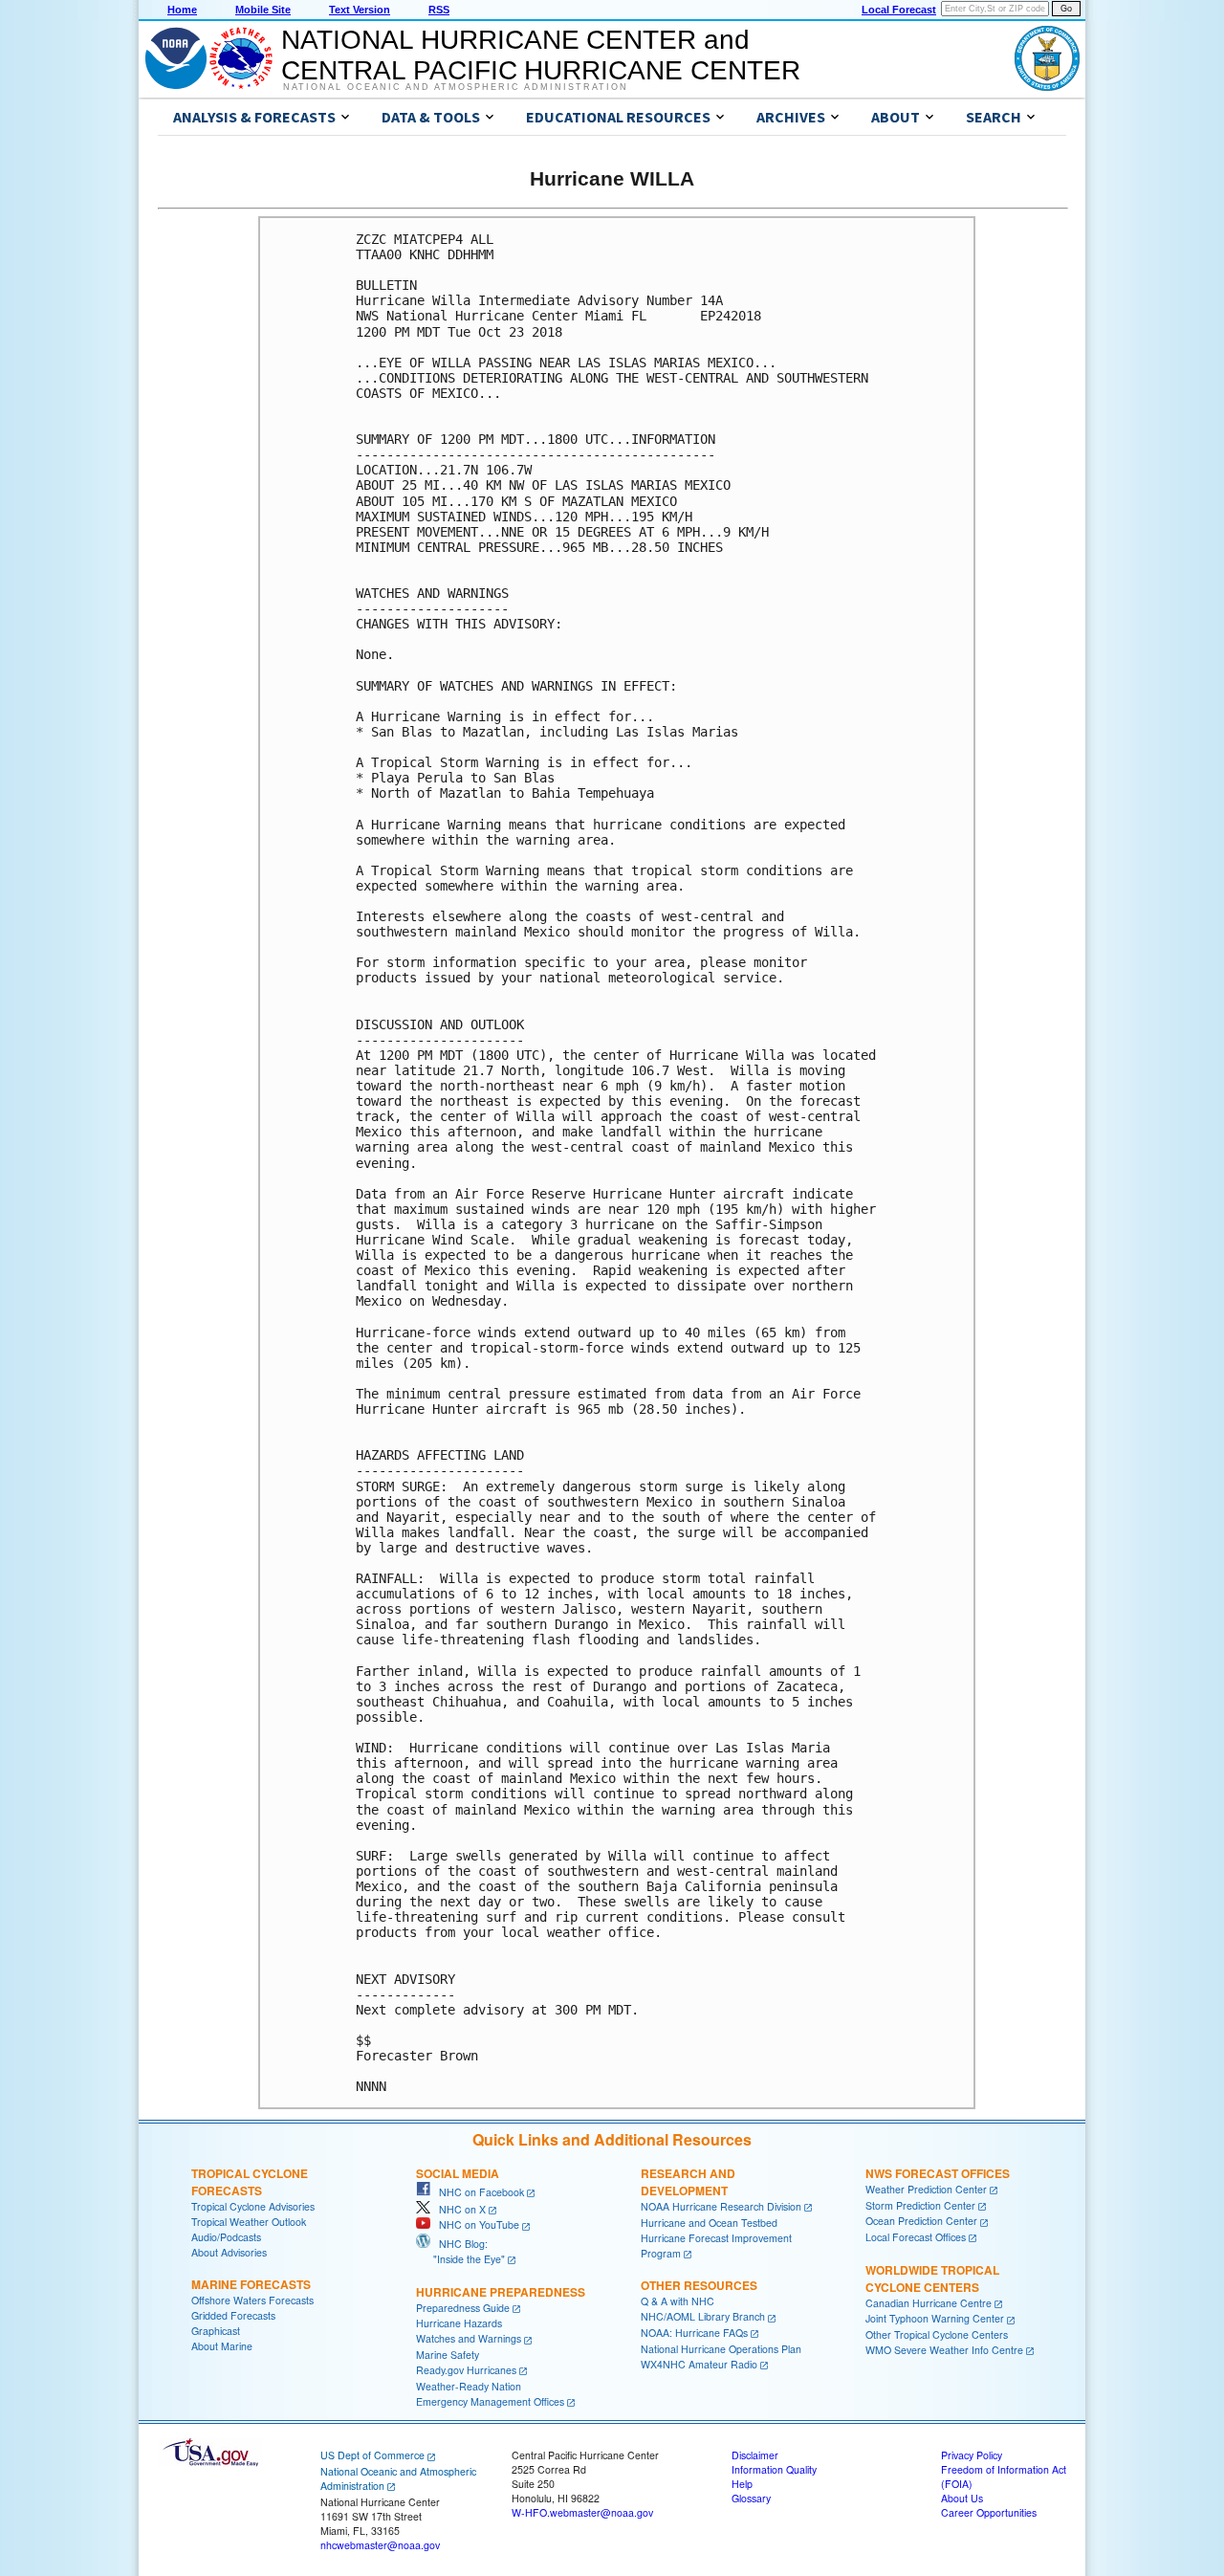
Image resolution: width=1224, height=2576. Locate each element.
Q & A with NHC (678, 2301)
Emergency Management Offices (490, 2401)
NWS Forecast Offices (938, 2173)
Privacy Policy (972, 2455)
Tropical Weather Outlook (249, 2222)
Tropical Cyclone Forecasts (250, 2182)
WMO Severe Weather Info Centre (944, 2350)
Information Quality (774, 2469)
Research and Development (688, 2182)
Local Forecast (899, 10)
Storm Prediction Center (920, 2205)
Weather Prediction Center (926, 2189)
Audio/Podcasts (226, 2237)
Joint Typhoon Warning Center (935, 2318)
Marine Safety (448, 2355)
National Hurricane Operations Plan (721, 2349)
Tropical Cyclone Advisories (253, 2206)
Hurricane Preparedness (501, 2292)
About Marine (222, 2346)
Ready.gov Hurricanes (466, 2370)
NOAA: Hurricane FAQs (694, 2333)
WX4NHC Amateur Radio (699, 2364)
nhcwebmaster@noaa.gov (380, 2545)
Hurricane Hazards (459, 2323)
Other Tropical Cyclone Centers (937, 2334)
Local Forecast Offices (916, 2237)
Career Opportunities (989, 2512)
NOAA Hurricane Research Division (721, 2206)
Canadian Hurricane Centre (929, 2303)
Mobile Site (263, 10)
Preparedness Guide (463, 2308)
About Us (962, 2498)
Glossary (751, 2498)
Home (182, 10)
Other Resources (699, 2285)
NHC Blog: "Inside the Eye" (460, 2251)
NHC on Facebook (477, 2192)
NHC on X (458, 2209)
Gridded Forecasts (233, 2315)
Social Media (458, 2173)
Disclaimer (755, 2455)
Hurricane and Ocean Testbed (709, 2223)
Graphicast (216, 2331)
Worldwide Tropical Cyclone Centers (932, 2279)
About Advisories (229, 2252)
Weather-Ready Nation (469, 2386)
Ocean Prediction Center (921, 2221)
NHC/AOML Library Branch (703, 2316)
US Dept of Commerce (372, 2455)
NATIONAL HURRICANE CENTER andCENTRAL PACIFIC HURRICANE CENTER (541, 55)
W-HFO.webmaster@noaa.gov (582, 2512)
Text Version (360, 10)
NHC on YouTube (475, 2224)
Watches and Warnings (469, 2338)
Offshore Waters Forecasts (252, 2300)
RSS (439, 10)
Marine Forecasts (251, 2284)
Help (742, 2484)
